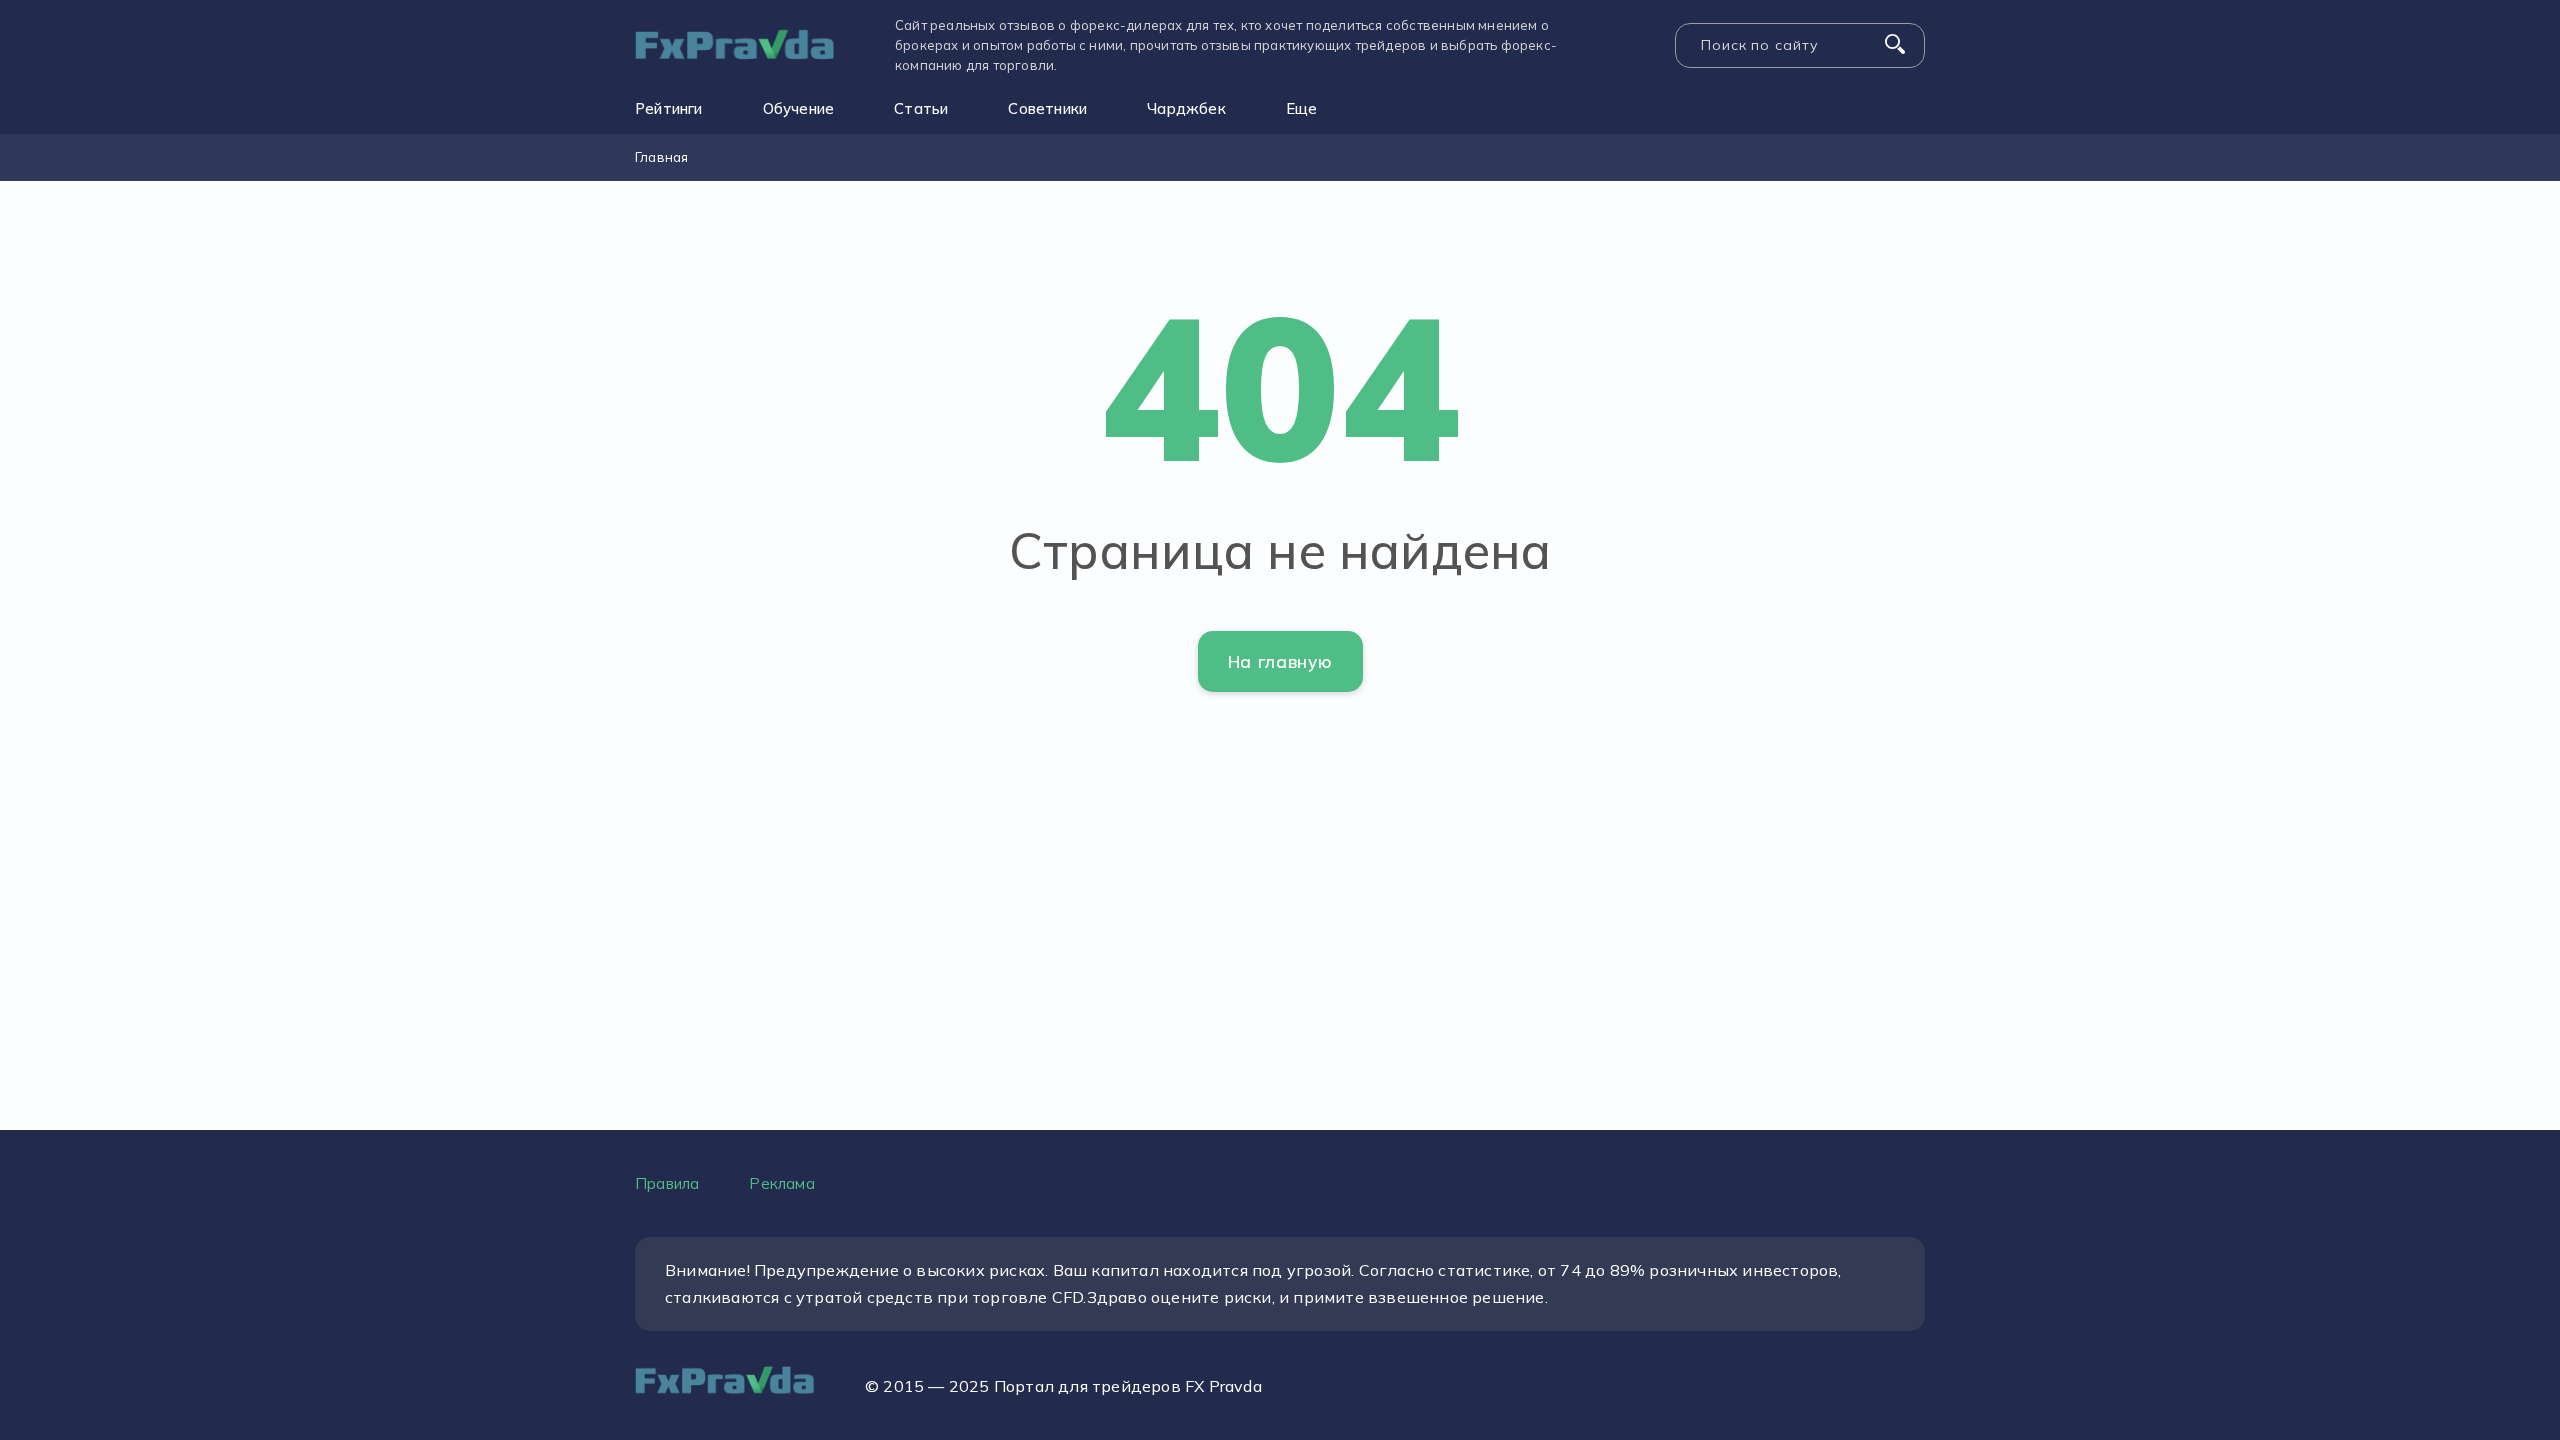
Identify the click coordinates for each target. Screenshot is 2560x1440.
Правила (667, 1183)
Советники (1047, 108)
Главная (661, 157)
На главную (1280, 661)
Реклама (781, 1183)
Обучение (799, 108)
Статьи (921, 108)
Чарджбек (1186, 108)
